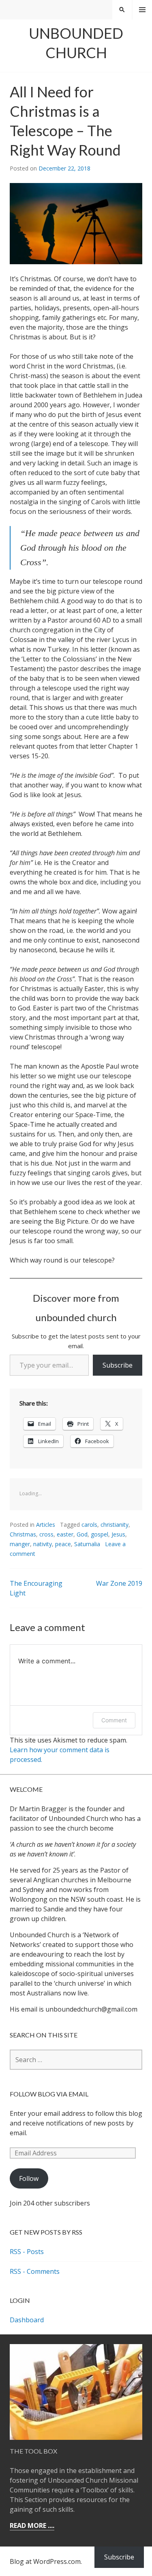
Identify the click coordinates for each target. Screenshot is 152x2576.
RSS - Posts (27, 2252)
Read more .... (32, 2525)
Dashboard (27, 2320)
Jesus (118, 1534)
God (82, 1534)
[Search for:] (76, 2060)
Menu (142, 10)
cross (46, 1534)
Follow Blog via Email (49, 2094)
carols (89, 1525)
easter (65, 1534)
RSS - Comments (35, 2271)
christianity (115, 1525)
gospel (100, 1534)
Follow (29, 2178)
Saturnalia (87, 1544)
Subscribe (118, 1365)
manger (20, 1544)
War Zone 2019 (119, 1583)
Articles (46, 1525)
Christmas (23, 1534)
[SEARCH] (122, 10)
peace (63, 1544)
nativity (43, 1544)
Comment (114, 1720)
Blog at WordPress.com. (46, 2561)
